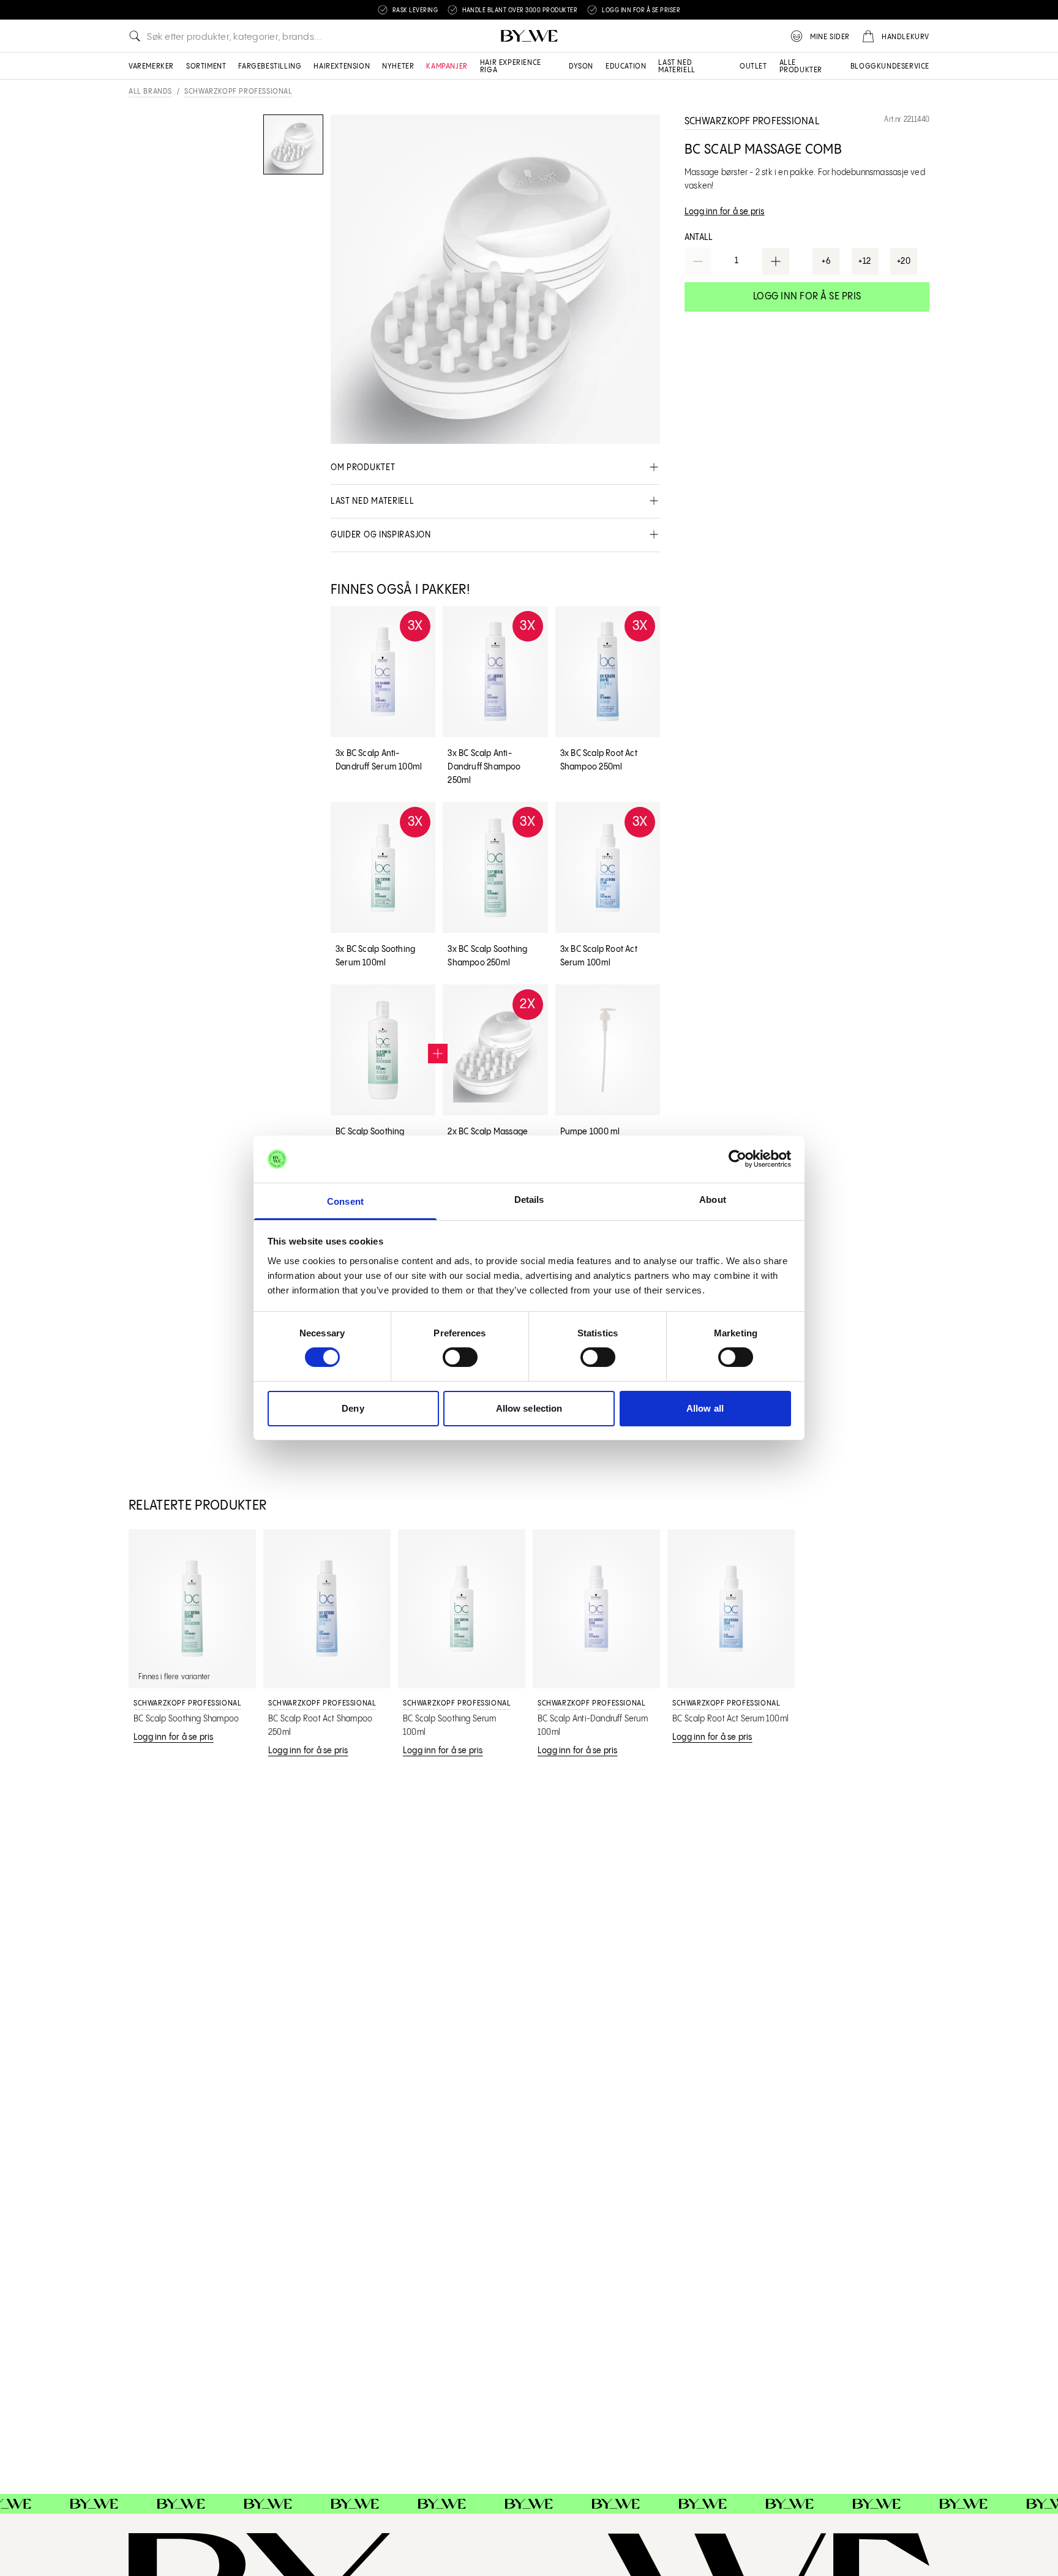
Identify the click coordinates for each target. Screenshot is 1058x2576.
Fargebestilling (270, 66)
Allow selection (529, 1408)
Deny (353, 1408)
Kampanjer (447, 66)
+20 (904, 261)
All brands (150, 92)
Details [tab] (529, 1200)
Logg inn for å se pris (807, 297)
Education (626, 66)
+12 (865, 261)
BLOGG (864, 66)
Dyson (581, 66)
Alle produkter (801, 66)
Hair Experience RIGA (511, 66)
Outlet (753, 66)
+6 (826, 261)
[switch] (460, 1357)
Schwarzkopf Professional (238, 92)
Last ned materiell (677, 66)
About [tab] (713, 1200)
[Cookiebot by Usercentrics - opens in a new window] (737, 1159)
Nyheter (398, 66)
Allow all (705, 1408)
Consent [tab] (345, 1201)
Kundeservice (903, 66)
